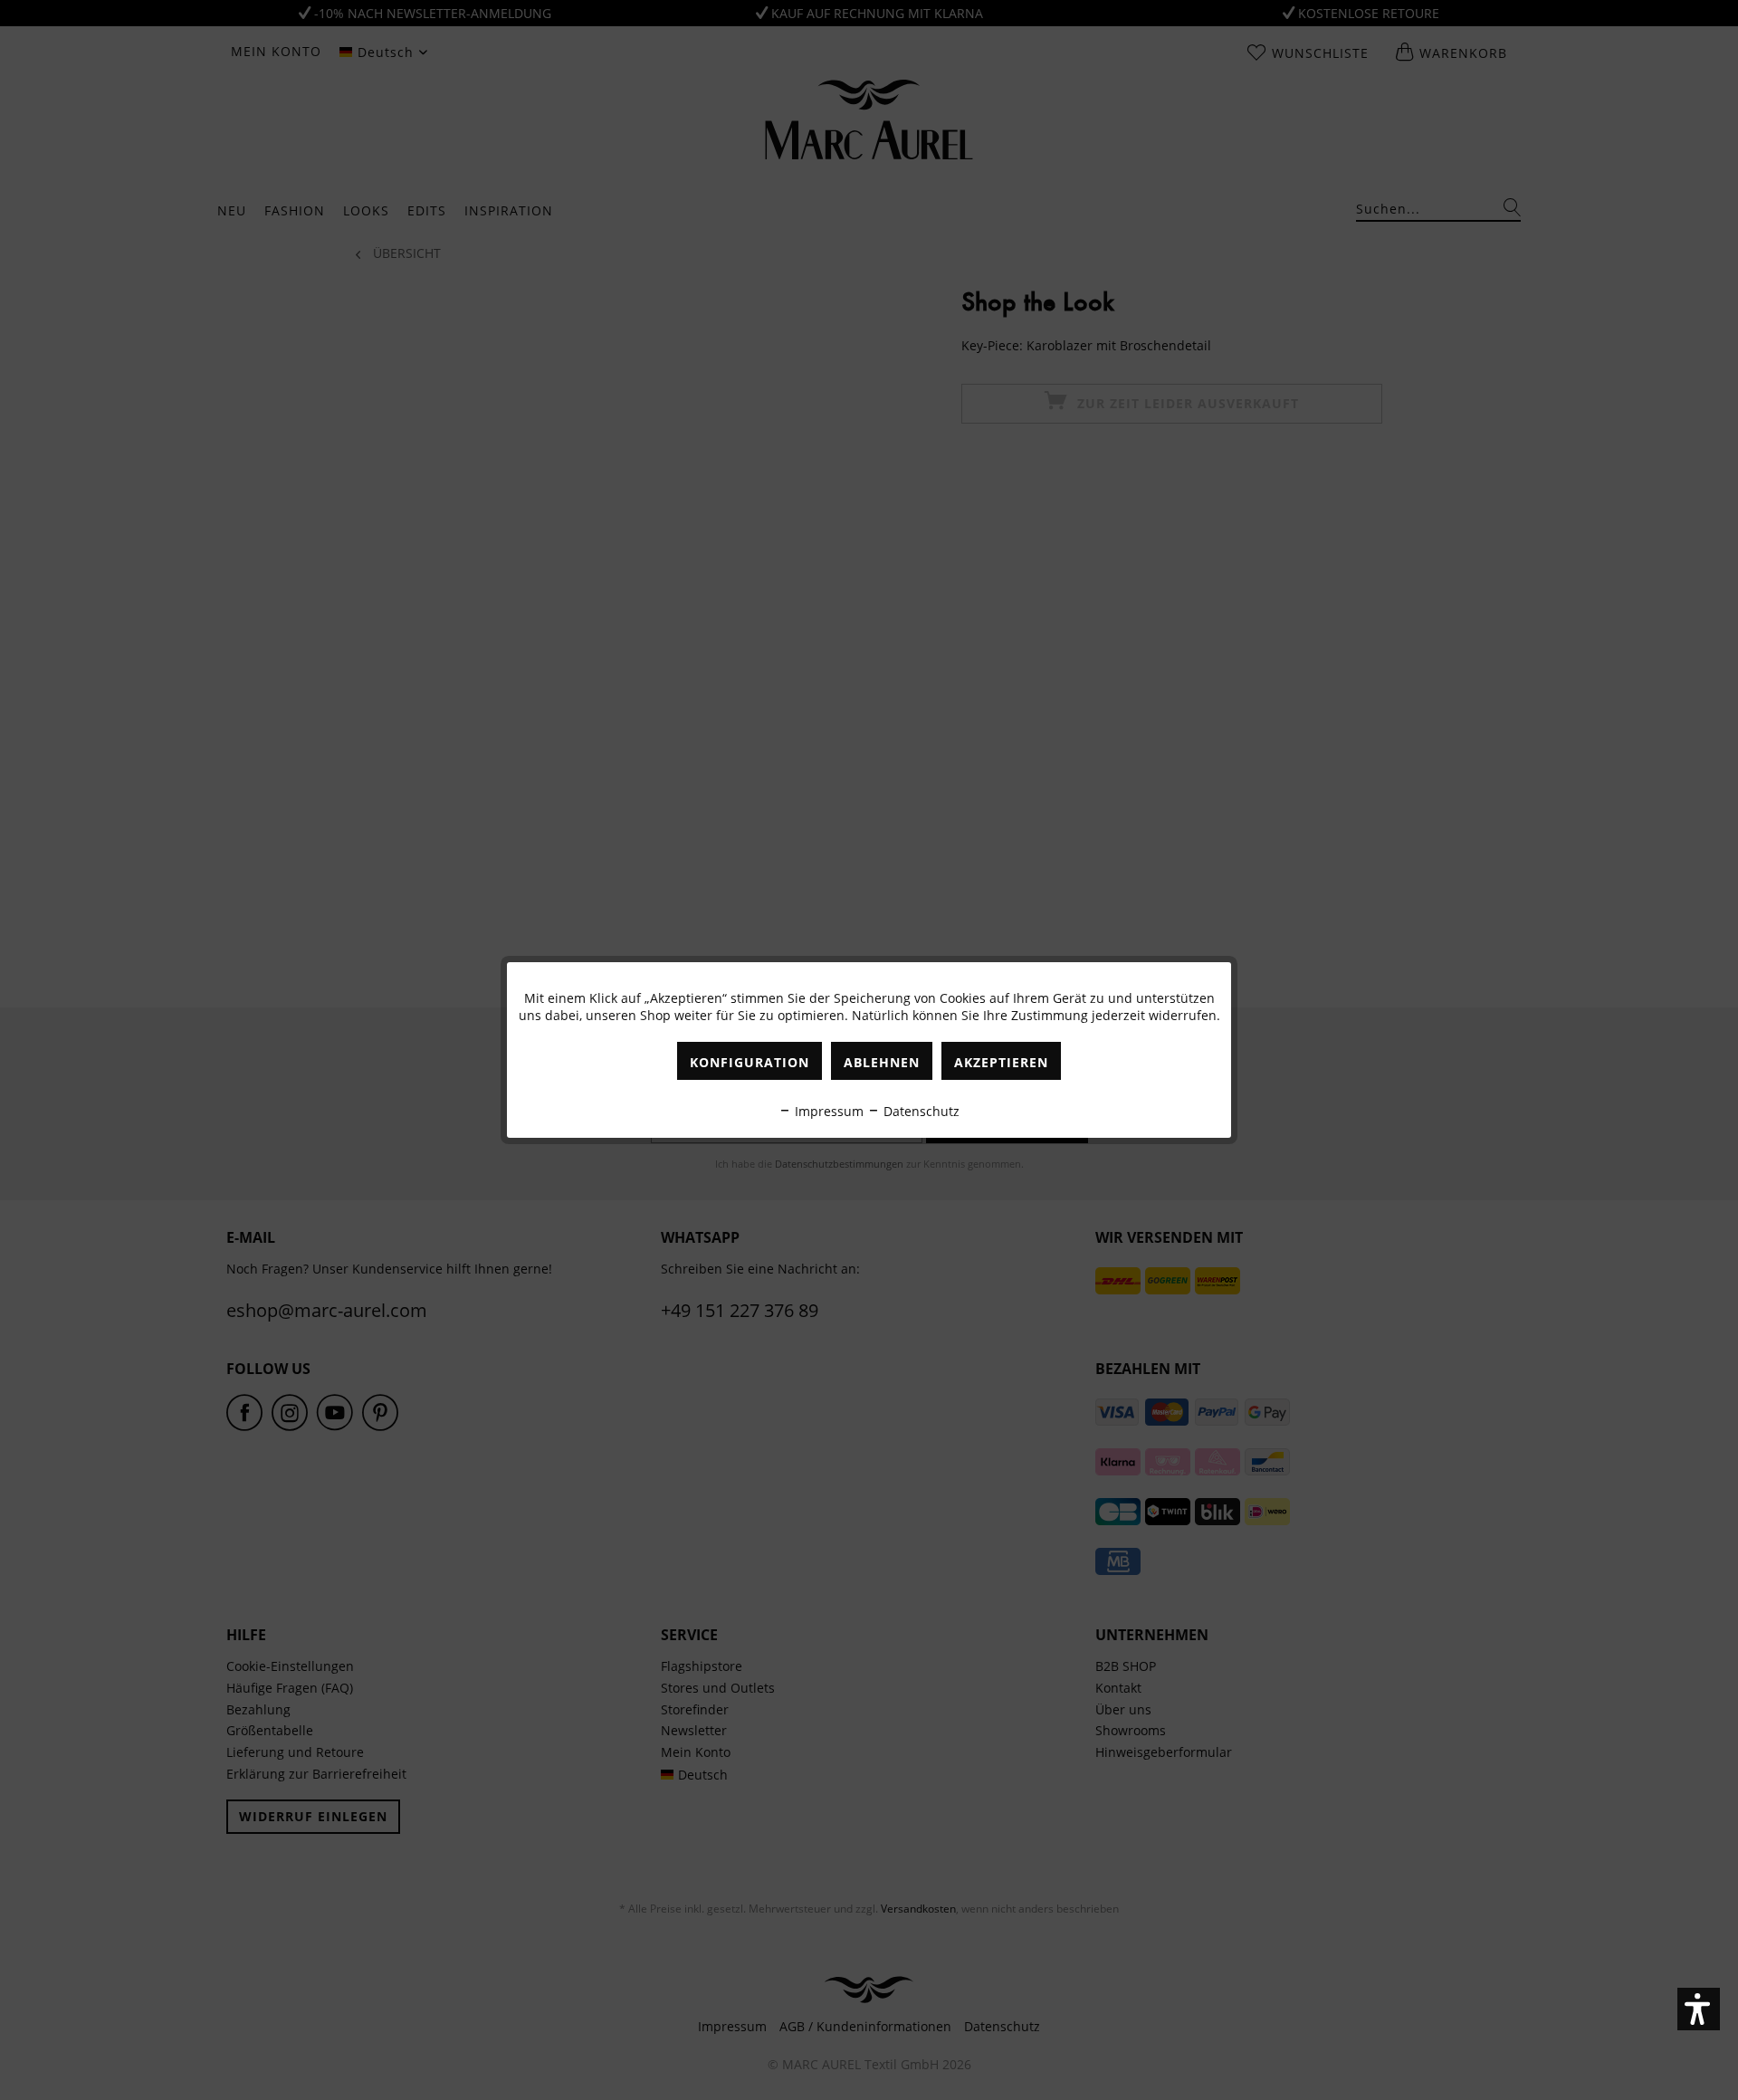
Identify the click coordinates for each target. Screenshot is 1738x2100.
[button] (1699, 2009)
